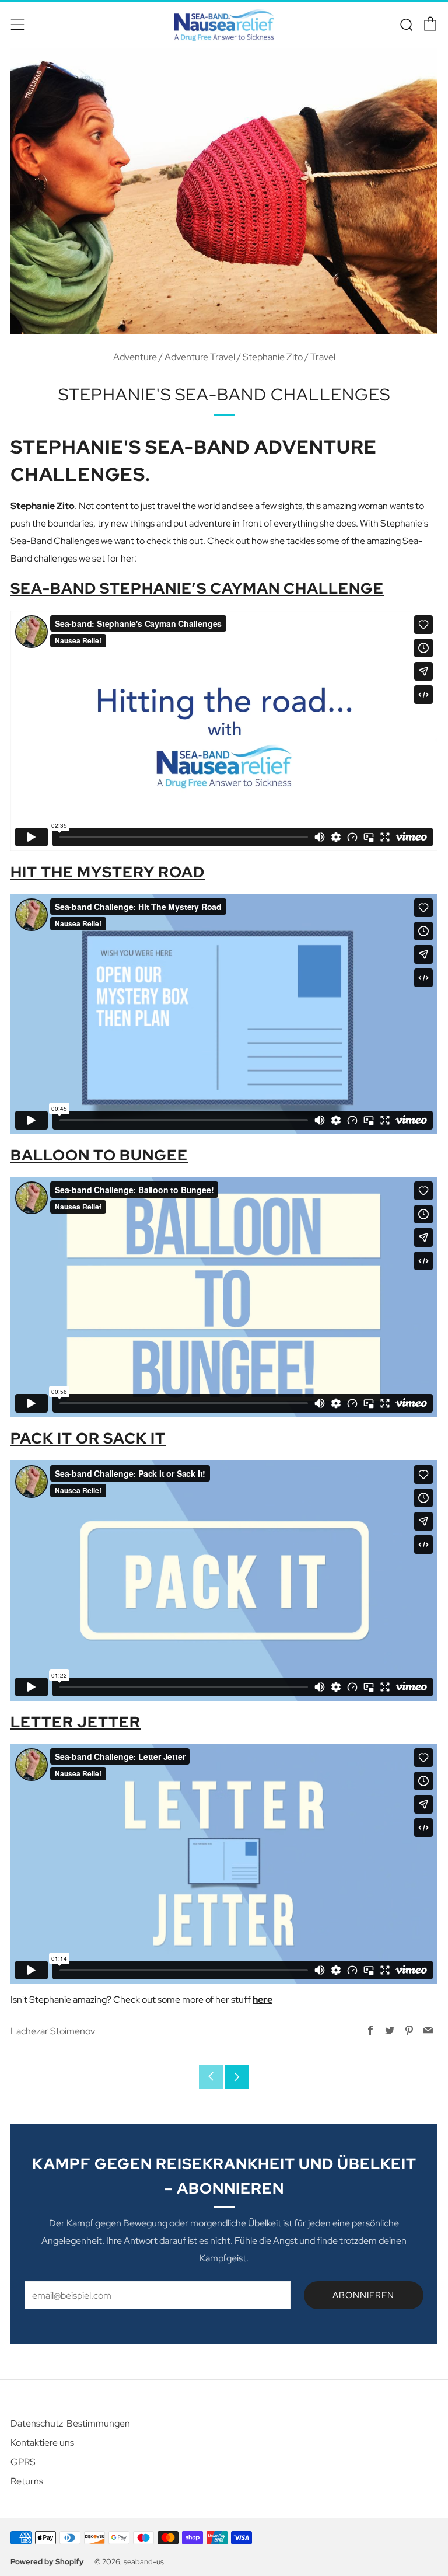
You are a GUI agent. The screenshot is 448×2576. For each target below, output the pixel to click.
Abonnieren (363, 2295)
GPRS (23, 2462)
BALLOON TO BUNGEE (99, 1155)
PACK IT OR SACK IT (88, 1438)
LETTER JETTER (76, 1722)
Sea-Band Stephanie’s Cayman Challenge (197, 588)
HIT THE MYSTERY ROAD (108, 872)
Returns (27, 2481)
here (262, 2000)
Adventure (135, 357)
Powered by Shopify (47, 2562)
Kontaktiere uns (42, 2443)
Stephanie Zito (273, 357)
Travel (323, 357)
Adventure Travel (200, 357)
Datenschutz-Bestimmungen (70, 2423)
